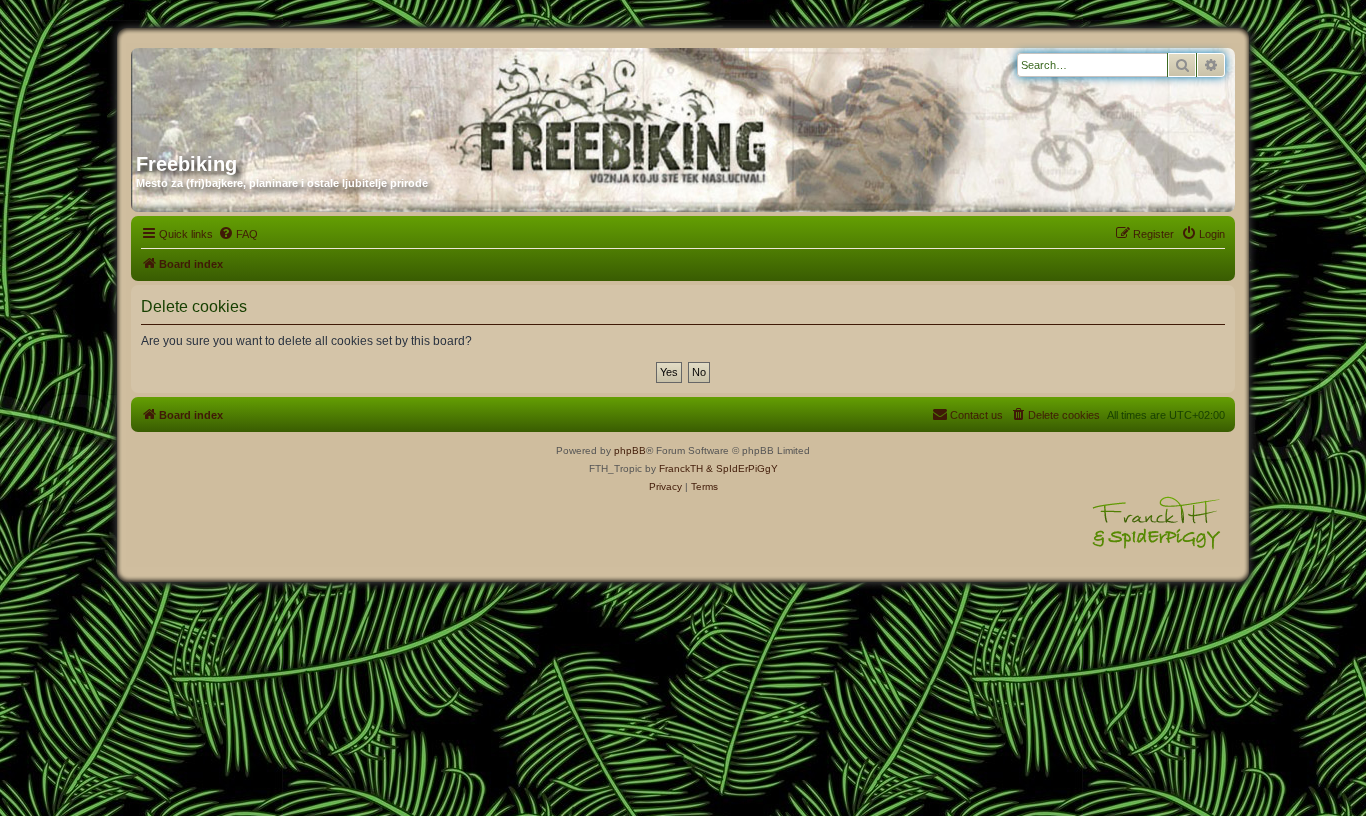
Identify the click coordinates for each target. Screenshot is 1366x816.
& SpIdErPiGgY (742, 468)
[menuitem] (238, 234)
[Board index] (328, 93)
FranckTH (681, 468)
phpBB (630, 450)
